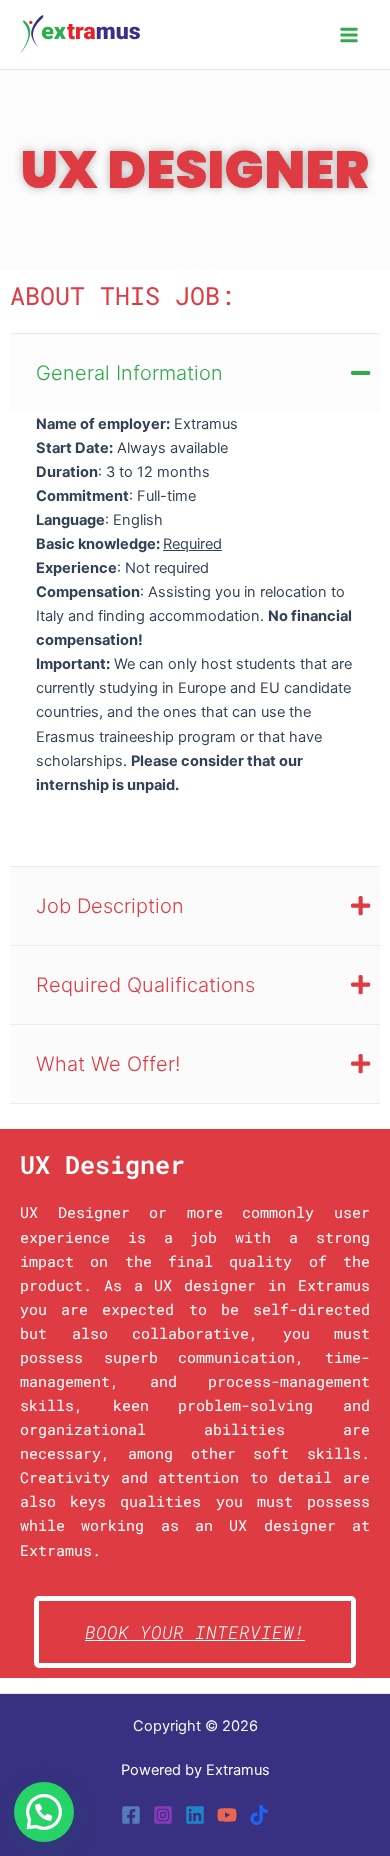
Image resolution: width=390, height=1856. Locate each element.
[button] (44, 1812)
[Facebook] (131, 1815)
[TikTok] (259, 1815)
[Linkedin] (195, 1815)
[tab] (195, 372)
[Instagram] (163, 1815)
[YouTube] (227, 1815)
